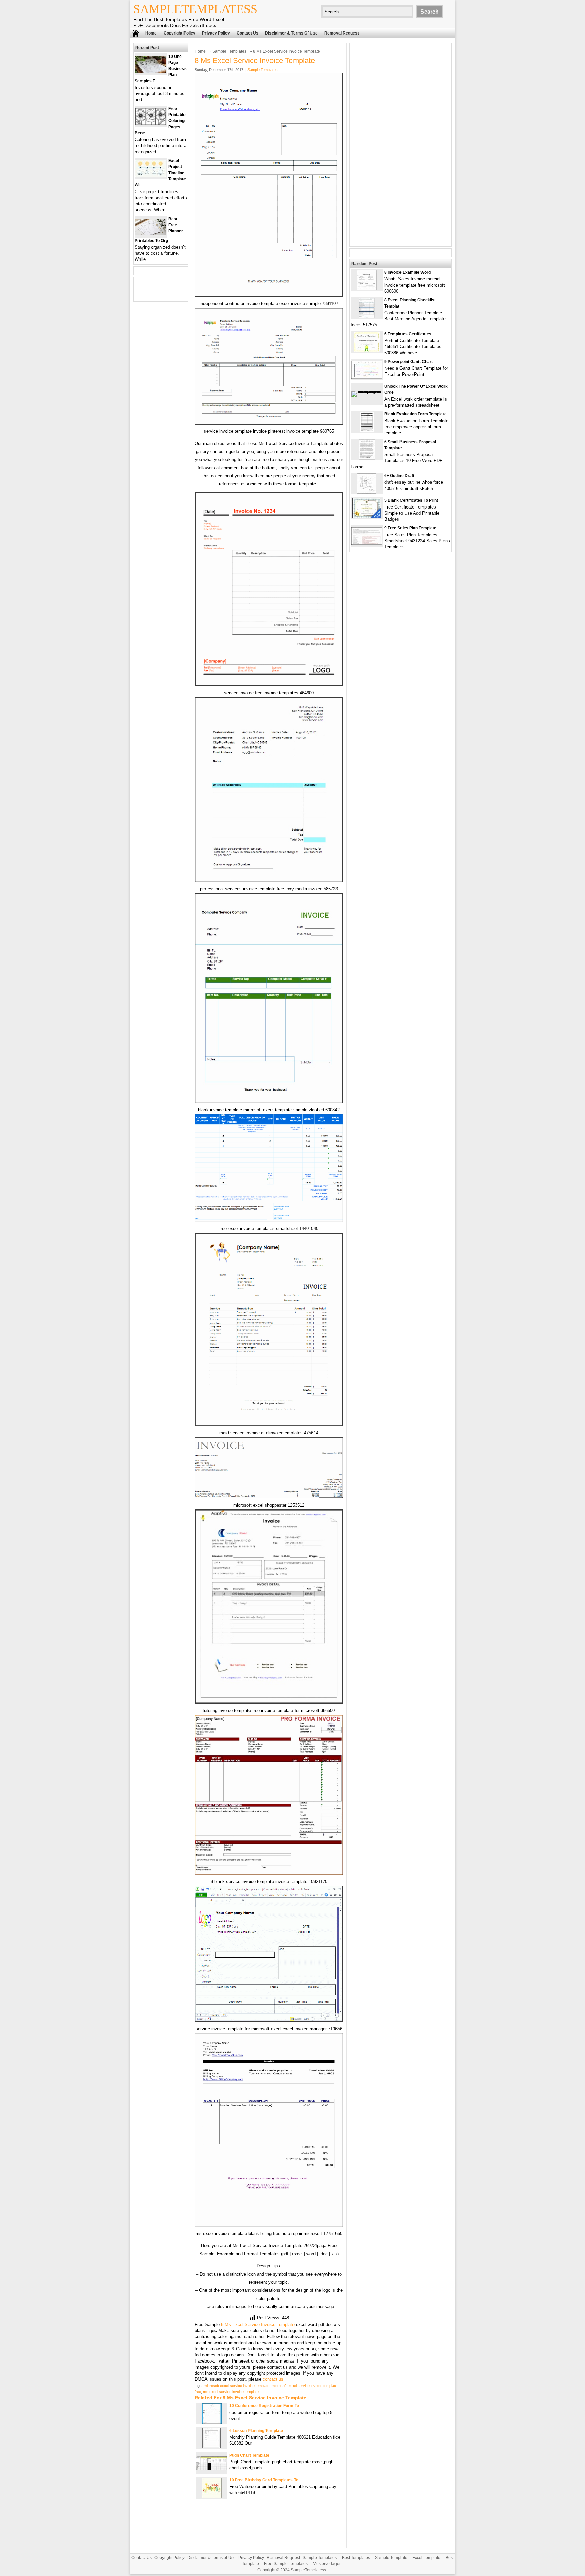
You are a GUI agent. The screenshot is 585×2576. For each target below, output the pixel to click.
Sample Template (391, 2558)
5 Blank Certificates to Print (411, 500)
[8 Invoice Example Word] (367, 289)
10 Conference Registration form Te (264, 2406)
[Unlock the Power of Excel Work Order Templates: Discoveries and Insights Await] (367, 391)
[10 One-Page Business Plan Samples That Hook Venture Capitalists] (151, 71)
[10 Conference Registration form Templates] (212, 2422)
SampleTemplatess (195, 9)
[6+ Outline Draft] (367, 492)
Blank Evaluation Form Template (415, 414)
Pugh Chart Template (249, 2455)
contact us (273, 2379)
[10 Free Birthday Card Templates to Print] (212, 2496)
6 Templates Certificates (408, 334)
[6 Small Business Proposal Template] (367, 458)
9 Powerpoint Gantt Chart (408, 362)
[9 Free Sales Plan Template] (367, 543)
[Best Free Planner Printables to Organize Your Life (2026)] (151, 234)
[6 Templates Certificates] (367, 350)
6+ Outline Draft (399, 476)
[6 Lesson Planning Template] (212, 2447)
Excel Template (426, 2558)
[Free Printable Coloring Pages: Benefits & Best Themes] (151, 123)
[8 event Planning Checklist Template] (367, 317)
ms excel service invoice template (231, 2392)
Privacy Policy (216, 33)
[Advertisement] (400, 145)
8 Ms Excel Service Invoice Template (258, 2324)
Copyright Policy (179, 33)
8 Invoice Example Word (407, 272)
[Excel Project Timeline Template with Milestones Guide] (151, 175)
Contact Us (247, 33)
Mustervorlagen (327, 2564)
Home (151, 33)
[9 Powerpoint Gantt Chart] (367, 377)
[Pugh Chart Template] (212, 2469)
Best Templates (356, 2558)
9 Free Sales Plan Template (410, 528)
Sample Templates (229, 51)
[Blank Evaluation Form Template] (367, 431)
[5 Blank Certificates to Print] (367, 517)
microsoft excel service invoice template (237, 2386)
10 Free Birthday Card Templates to (264, 2480)
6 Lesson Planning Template (256, 2431)
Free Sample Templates (286, 2564)
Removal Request (342, 33)
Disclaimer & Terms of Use (291, 33)
